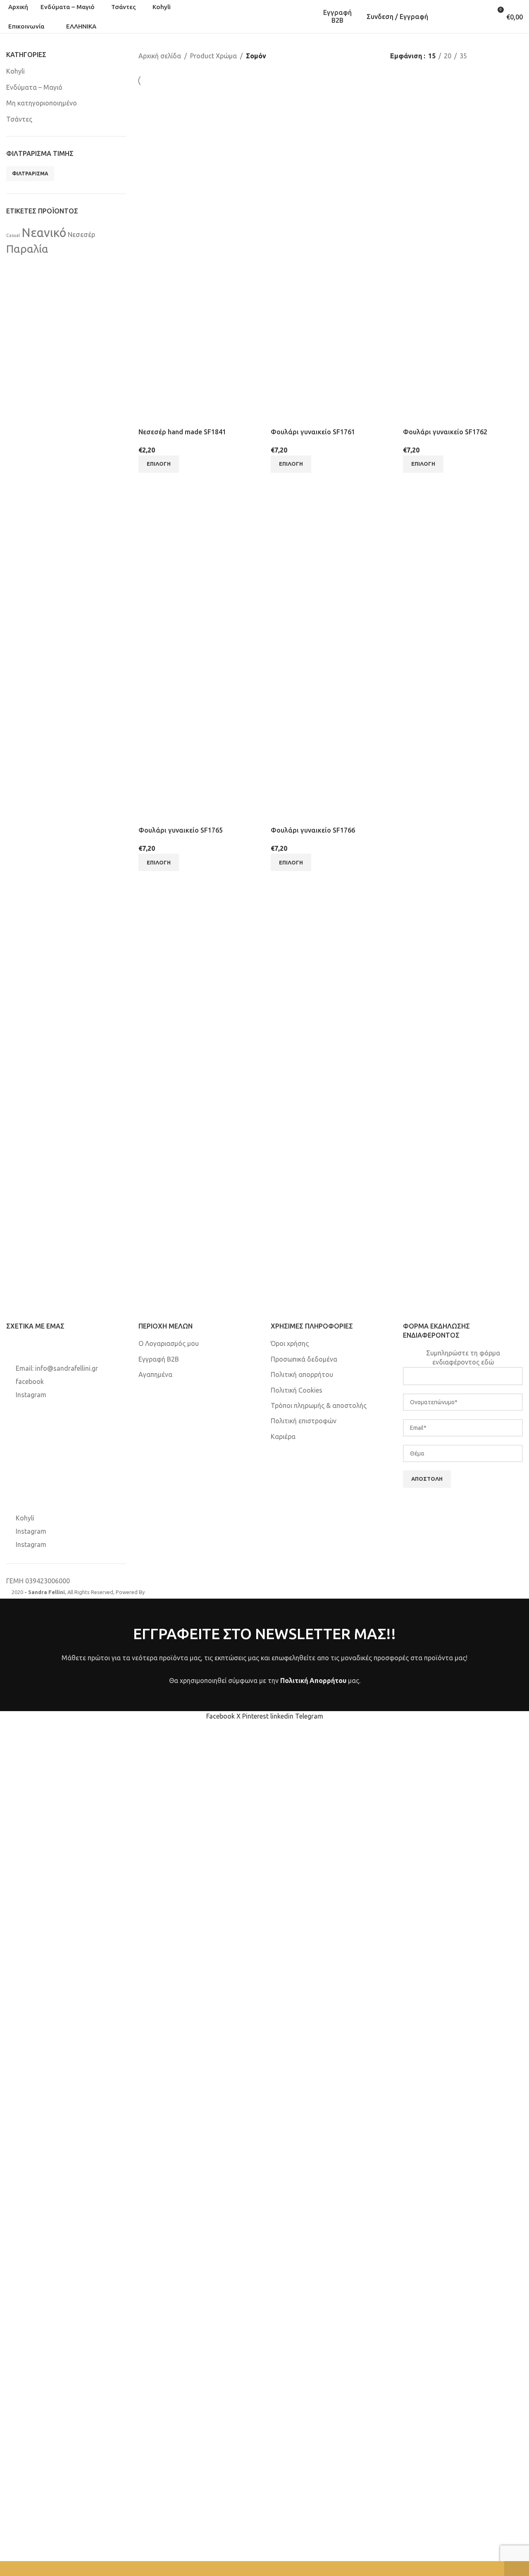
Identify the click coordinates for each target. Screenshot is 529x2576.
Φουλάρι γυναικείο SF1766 (313, 830)
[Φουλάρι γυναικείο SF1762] (463, 166)
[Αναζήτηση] (444, 17)
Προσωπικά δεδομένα (304, 1359)
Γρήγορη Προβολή (171, 417)
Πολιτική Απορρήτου (313, 1681)
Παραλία (27, 249)
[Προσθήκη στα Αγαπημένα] (193, 417)
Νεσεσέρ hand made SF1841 (182, 432)
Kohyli (15, 71)
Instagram (31, 1395)
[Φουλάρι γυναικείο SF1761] (331, 166)
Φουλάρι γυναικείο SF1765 (181, 830)
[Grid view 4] (503, 56)
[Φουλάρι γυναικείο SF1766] (331, 565)
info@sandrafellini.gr (67, 1368)
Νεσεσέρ (81, 235)
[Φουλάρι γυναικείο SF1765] (198, 565)
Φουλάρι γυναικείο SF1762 (445, 432)
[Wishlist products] (468, 17)
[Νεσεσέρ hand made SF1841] (198, 166)
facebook (30, 1381)
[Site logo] (264, 16)
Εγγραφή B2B (337, 16)
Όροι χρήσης (290, 1343)
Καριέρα (283, 1436)
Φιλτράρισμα (30, 174)
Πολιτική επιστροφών (304, 1421)
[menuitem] (79, 26)
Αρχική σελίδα (160, 56)
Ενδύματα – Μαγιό (34, 87)
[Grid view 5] (518, 56)
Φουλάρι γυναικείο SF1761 (313, 432)
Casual (13, 235)
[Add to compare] (149, 417)
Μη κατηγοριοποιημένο (42, 103)
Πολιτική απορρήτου (302, 1374)
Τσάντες (19, 119)
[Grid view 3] (487, 56)
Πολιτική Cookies (297, 1390)
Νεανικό (44, 233)
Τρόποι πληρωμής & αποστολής (319, 1405)
